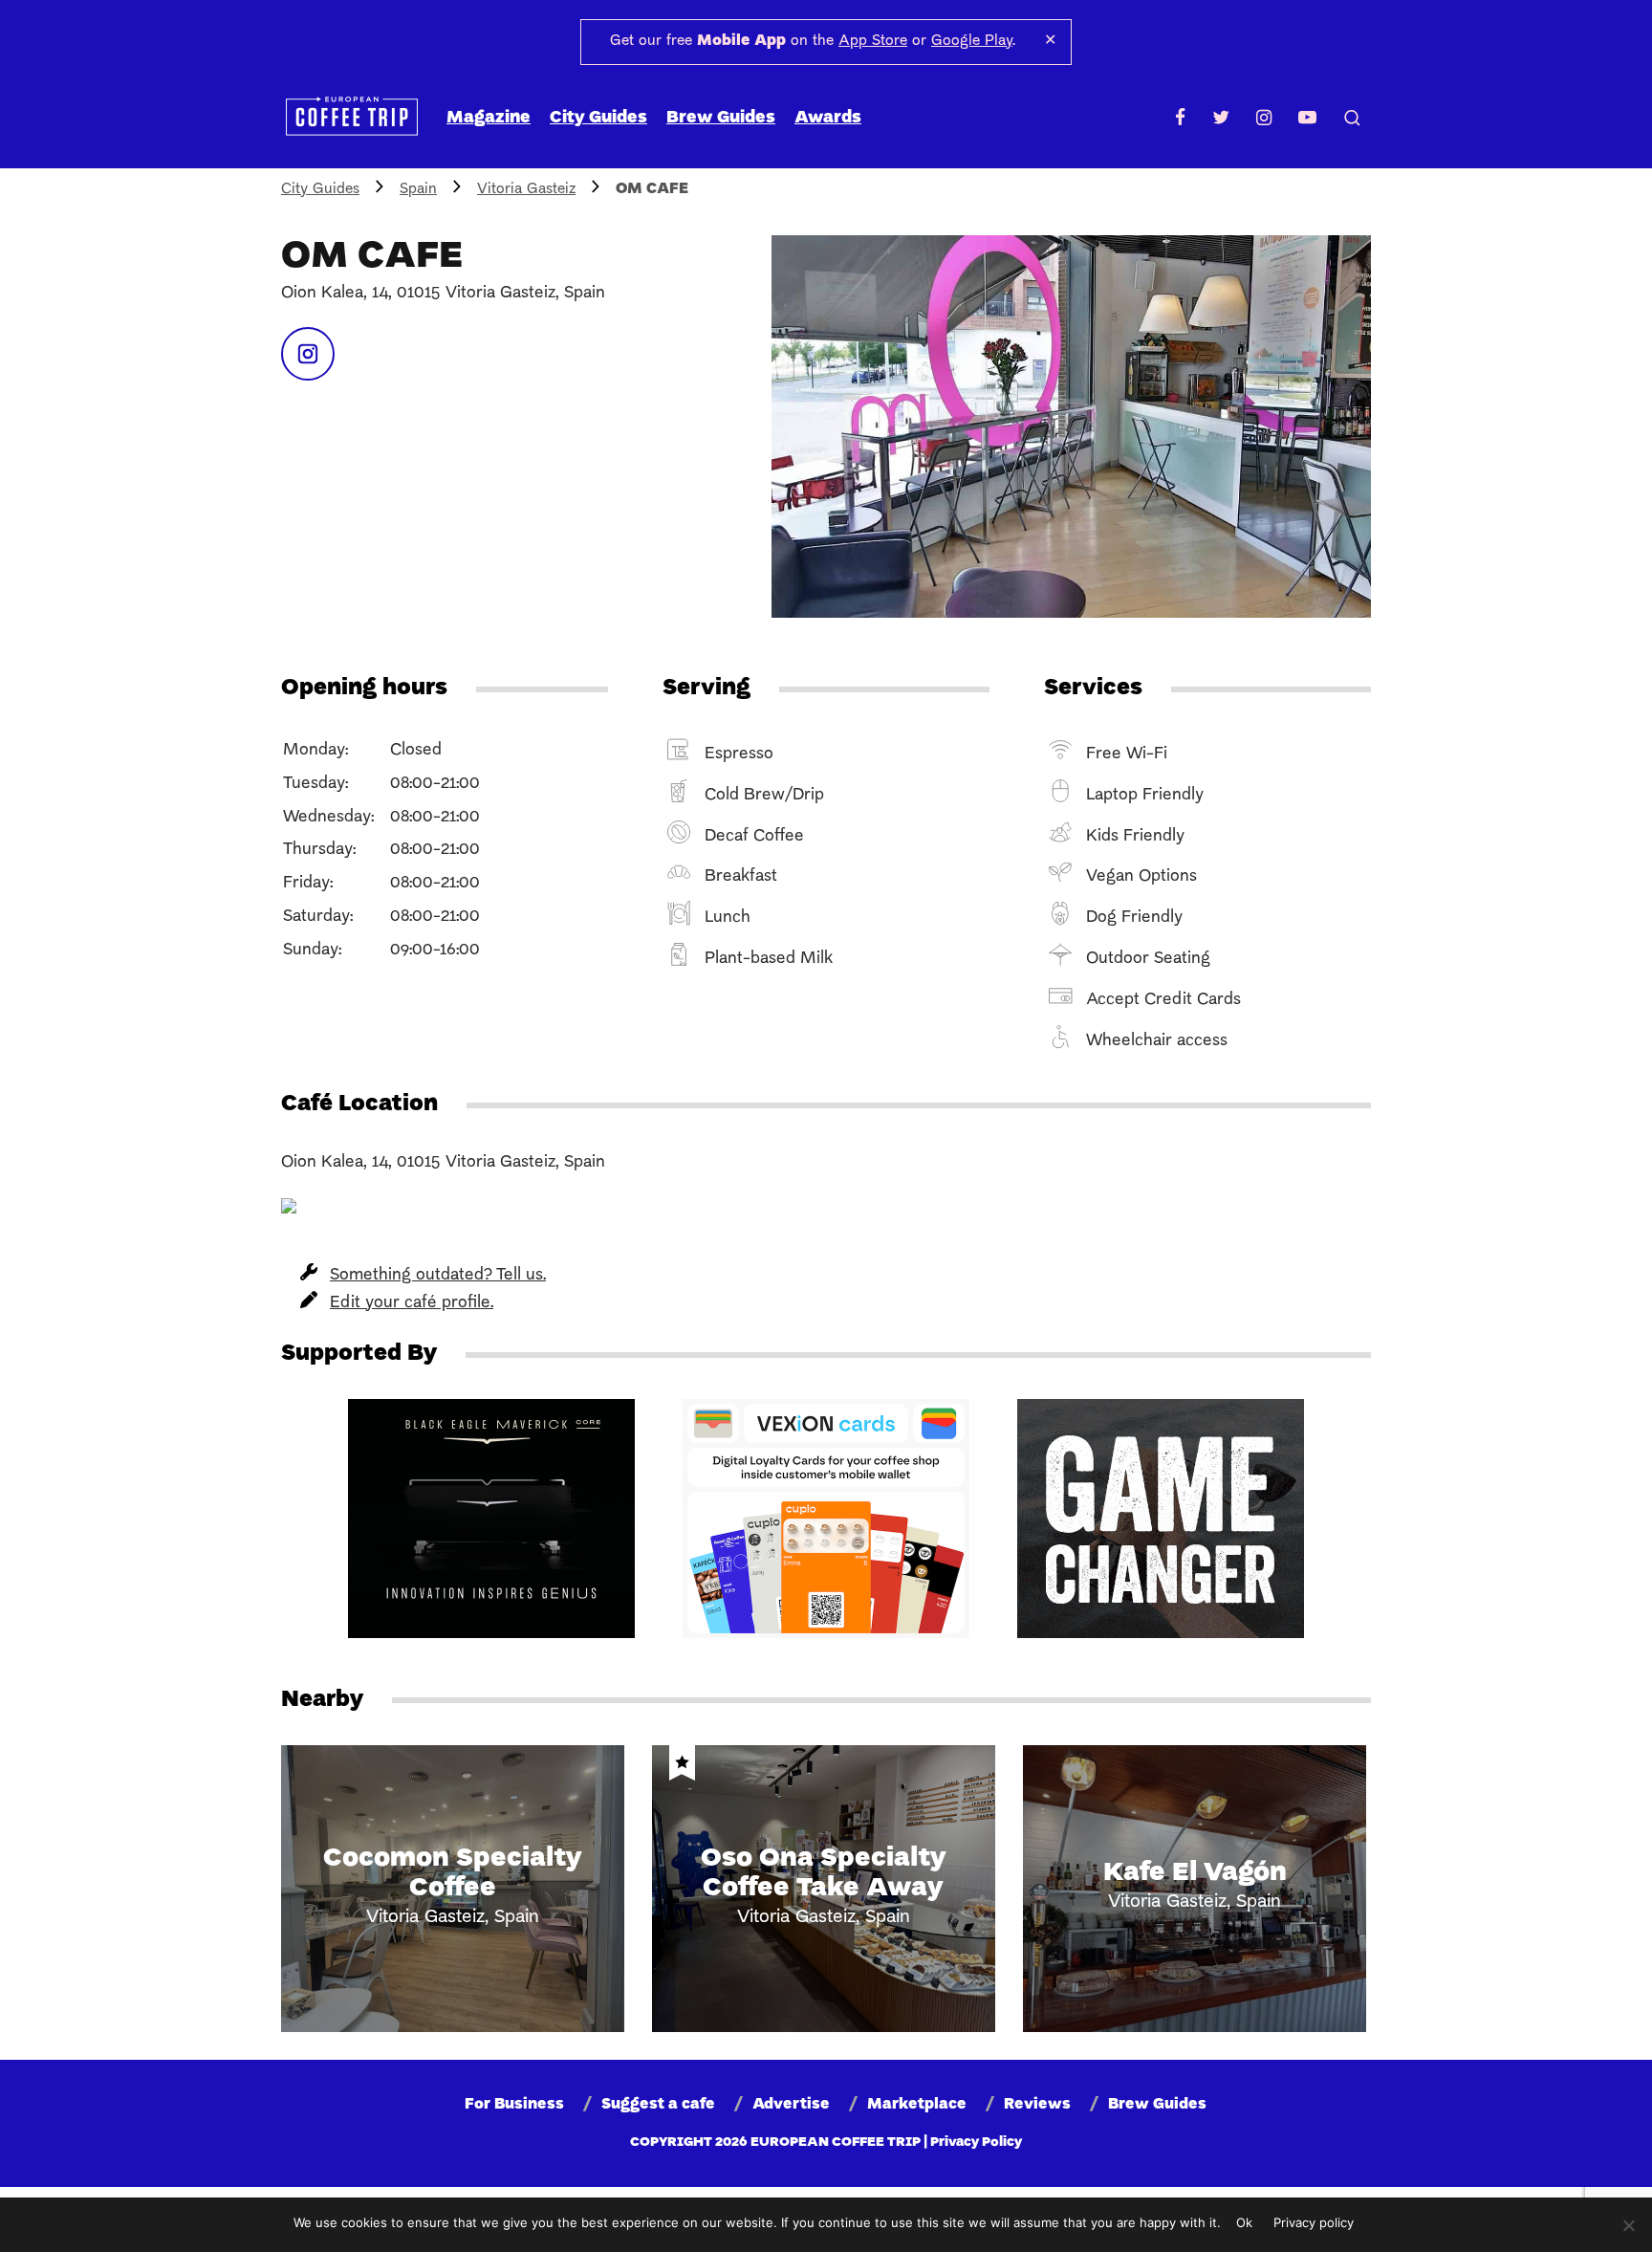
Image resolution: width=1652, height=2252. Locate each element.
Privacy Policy (976, 2143)
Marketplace (917, 2105)
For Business (514, 2105)
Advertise (791, 2105)
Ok (1244, 2222)
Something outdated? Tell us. (438, 1275)
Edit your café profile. (412, 1303)
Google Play (972, 41)
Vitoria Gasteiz (526, 189)
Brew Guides (721, 118)
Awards (828, 118)
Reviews (1037, 2105)
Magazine (489, 118)
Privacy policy (1314, 2222)
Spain (418, 189)
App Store (873, 41)
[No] (1628, 2225)
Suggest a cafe (658, 2105)
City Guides (598, 118)
